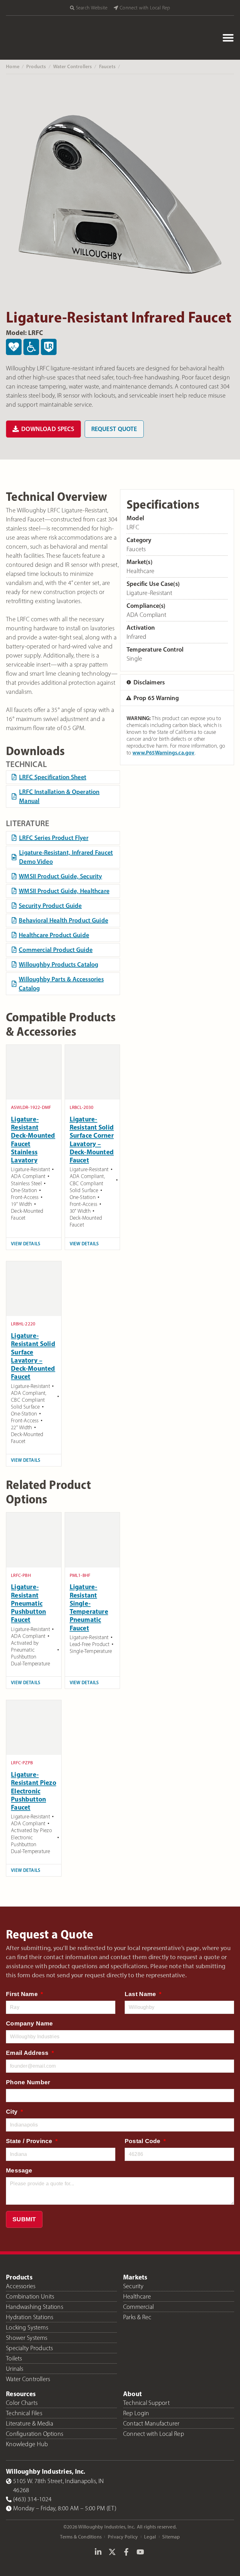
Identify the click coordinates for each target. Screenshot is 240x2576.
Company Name (29, 2023)
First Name (23, 1994)
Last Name (141, 1994)
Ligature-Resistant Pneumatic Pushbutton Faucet (28, 1603)
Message (19, 2170)
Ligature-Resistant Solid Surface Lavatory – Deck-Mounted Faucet (33, 1356)
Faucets (107, 66)
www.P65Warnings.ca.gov (163, 752)
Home (13, 66)
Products (36, 66)
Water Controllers (73, 66)
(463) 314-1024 (32, 2499)
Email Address (28, 2053)
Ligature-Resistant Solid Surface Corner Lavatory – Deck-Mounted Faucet (92, 1139)
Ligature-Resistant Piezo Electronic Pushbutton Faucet (34, 1791)
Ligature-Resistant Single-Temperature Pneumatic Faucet (89, 1607)
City (13, 2112)
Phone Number (28, 2082)
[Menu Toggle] (228, 38)
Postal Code (143, 2141)
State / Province (30, 2141)
